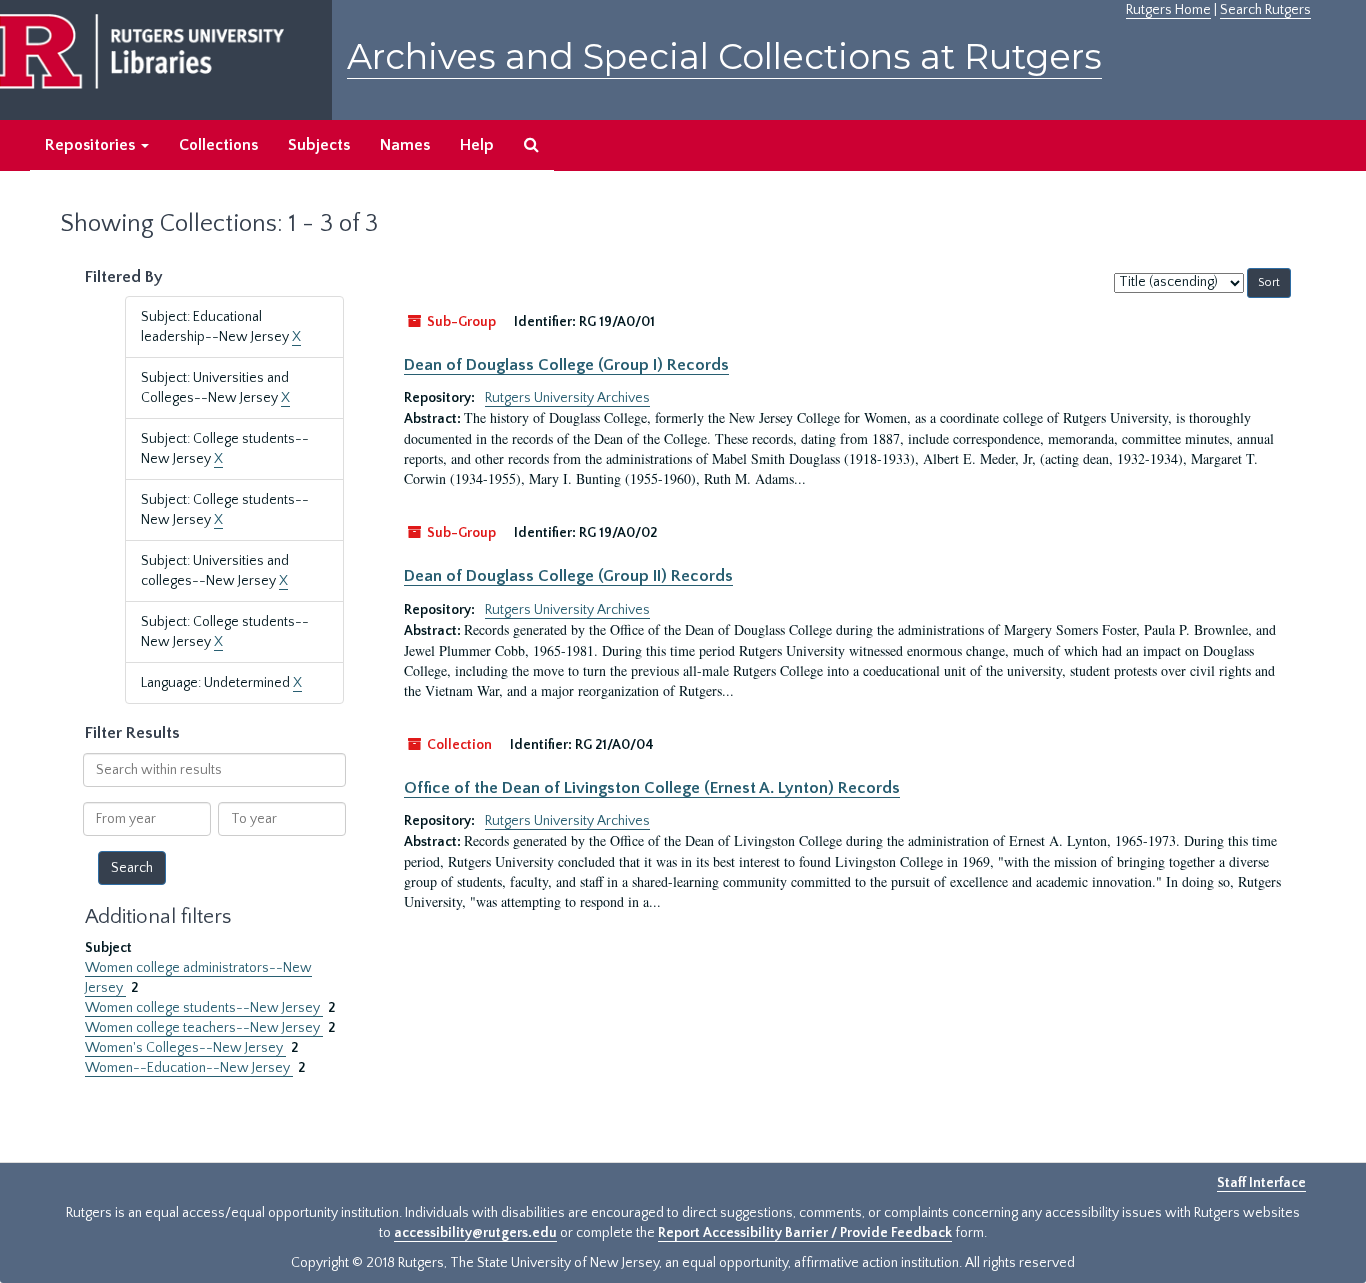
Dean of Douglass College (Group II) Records (568, 576)
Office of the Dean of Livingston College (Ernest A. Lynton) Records (652, 788)
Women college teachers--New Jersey (204, 1028)
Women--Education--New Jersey (189, 1068)
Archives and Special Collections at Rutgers (724, 56)
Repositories (92, 145)
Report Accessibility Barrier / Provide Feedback (805, 1233)
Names (405, 145)
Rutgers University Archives (567, 398)
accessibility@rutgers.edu (475, 1233)
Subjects (319, 145)
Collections (218, 145)
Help (477, 145)
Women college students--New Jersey (204, 1008)
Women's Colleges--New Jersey (185, 1048)
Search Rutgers (1265, 10)
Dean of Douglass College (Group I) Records (566, 365)
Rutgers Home (1168, 10)
